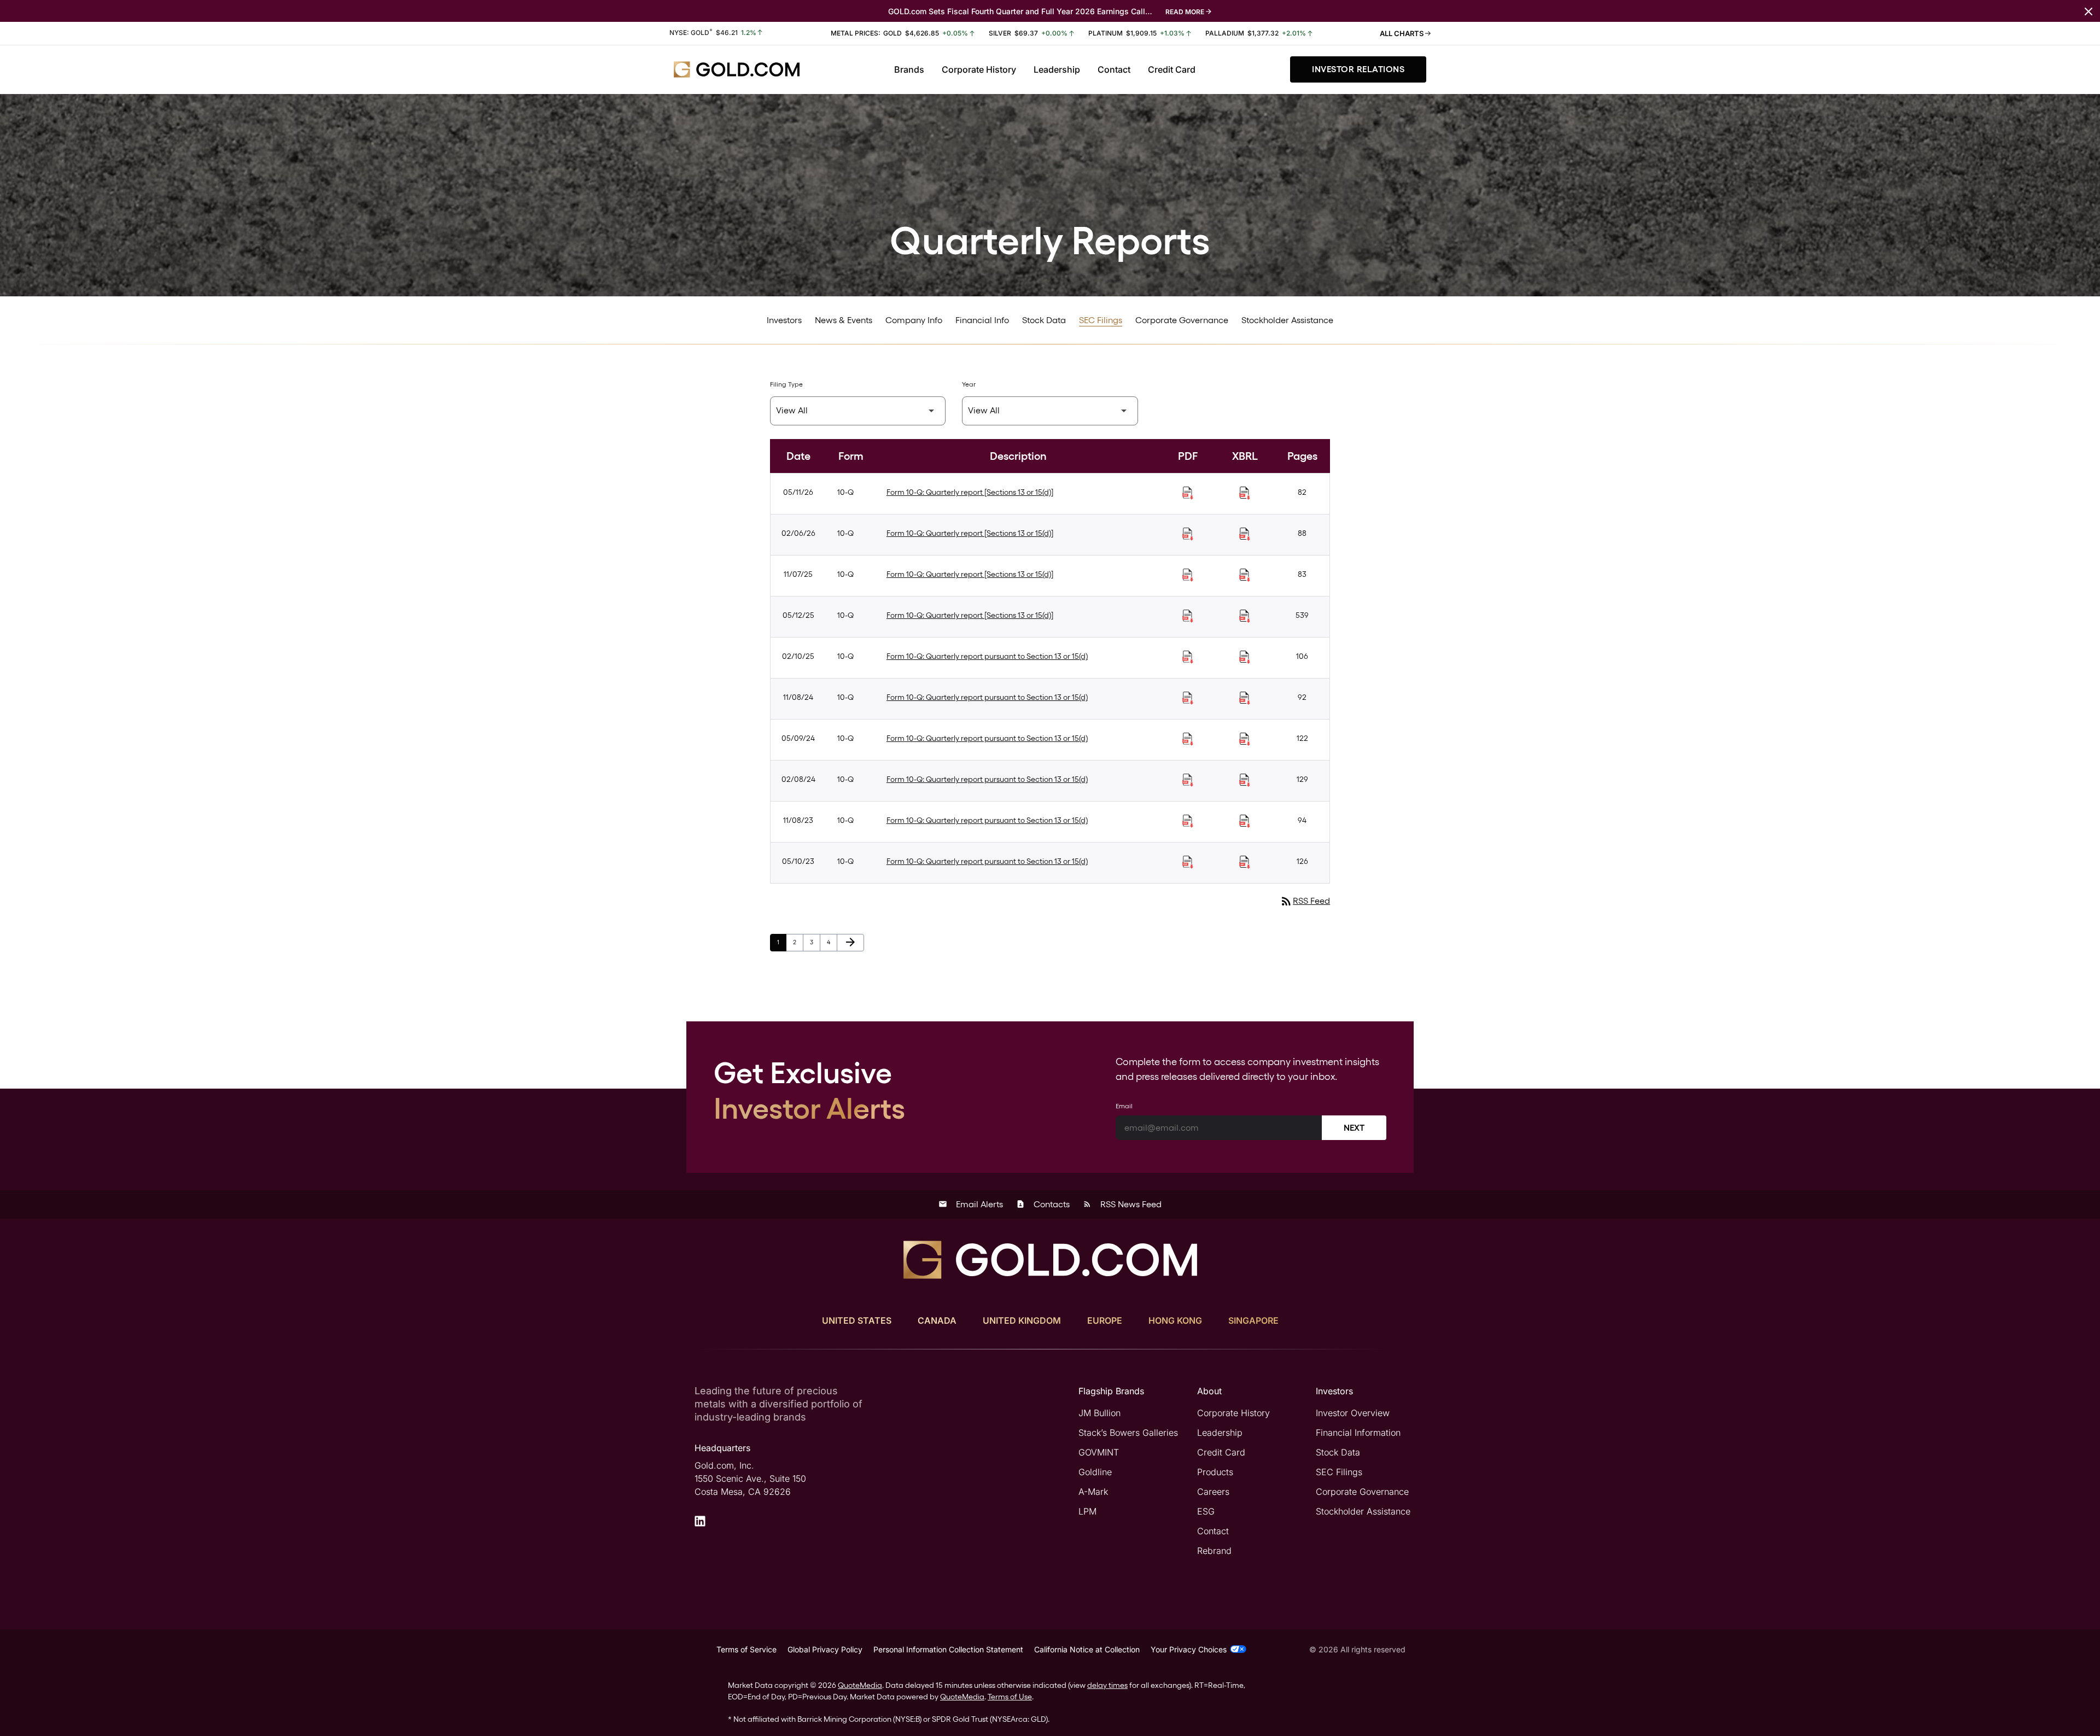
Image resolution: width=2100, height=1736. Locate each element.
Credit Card (1172, 69)
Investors (784, 320)
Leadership (1057, 69)
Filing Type (786, 384)
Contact (1114, 69)
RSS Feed (1305, 901)
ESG (1206, 1511)
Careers (1213, 1492)
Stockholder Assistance (1287, 320)
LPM (1087, 1511)
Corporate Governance (1182, 320)
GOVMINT (1099, 1452)
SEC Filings (1101, 320)
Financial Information (1358, 1433)
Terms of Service (746, 1649)
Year (969, 384)
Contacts (1043, 1204)
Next (1354, 1128)
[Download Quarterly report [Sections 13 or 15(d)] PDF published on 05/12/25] (1188, 616)
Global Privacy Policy (825, 1649)
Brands (909, 69)
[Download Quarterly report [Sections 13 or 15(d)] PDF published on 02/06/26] (1188, 534)
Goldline (1095, 1472)
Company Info (914, 320)
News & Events (844, 320)
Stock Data (1044, 320)
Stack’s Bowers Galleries (1128, 1433)
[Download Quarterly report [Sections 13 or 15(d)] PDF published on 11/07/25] (1188, 575)
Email (1124, 1106)
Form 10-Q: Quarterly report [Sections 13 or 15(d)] (970, 492)
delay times (1107, 1685)
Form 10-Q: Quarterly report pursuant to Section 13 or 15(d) (987, 656)
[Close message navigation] (2089, 11)
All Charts (1402, 33)
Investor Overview (1353, 1413)
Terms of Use (1010, 1697)
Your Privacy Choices (1189, 1649)
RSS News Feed (1122, 1204)
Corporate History (979, 69)
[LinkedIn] (700, 1521)
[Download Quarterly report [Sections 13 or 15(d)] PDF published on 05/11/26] (1188, 493)
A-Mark (1093, 1492)
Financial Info (982, 320)
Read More (1185, 12)
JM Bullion (1099, 1413)
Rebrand (1214, 1551)
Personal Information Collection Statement (948, 1649)
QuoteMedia (860, 1685)
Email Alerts (971, 1204)
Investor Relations (1358, 69)
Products (1215, 1472)
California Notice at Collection (1087, 1649)
